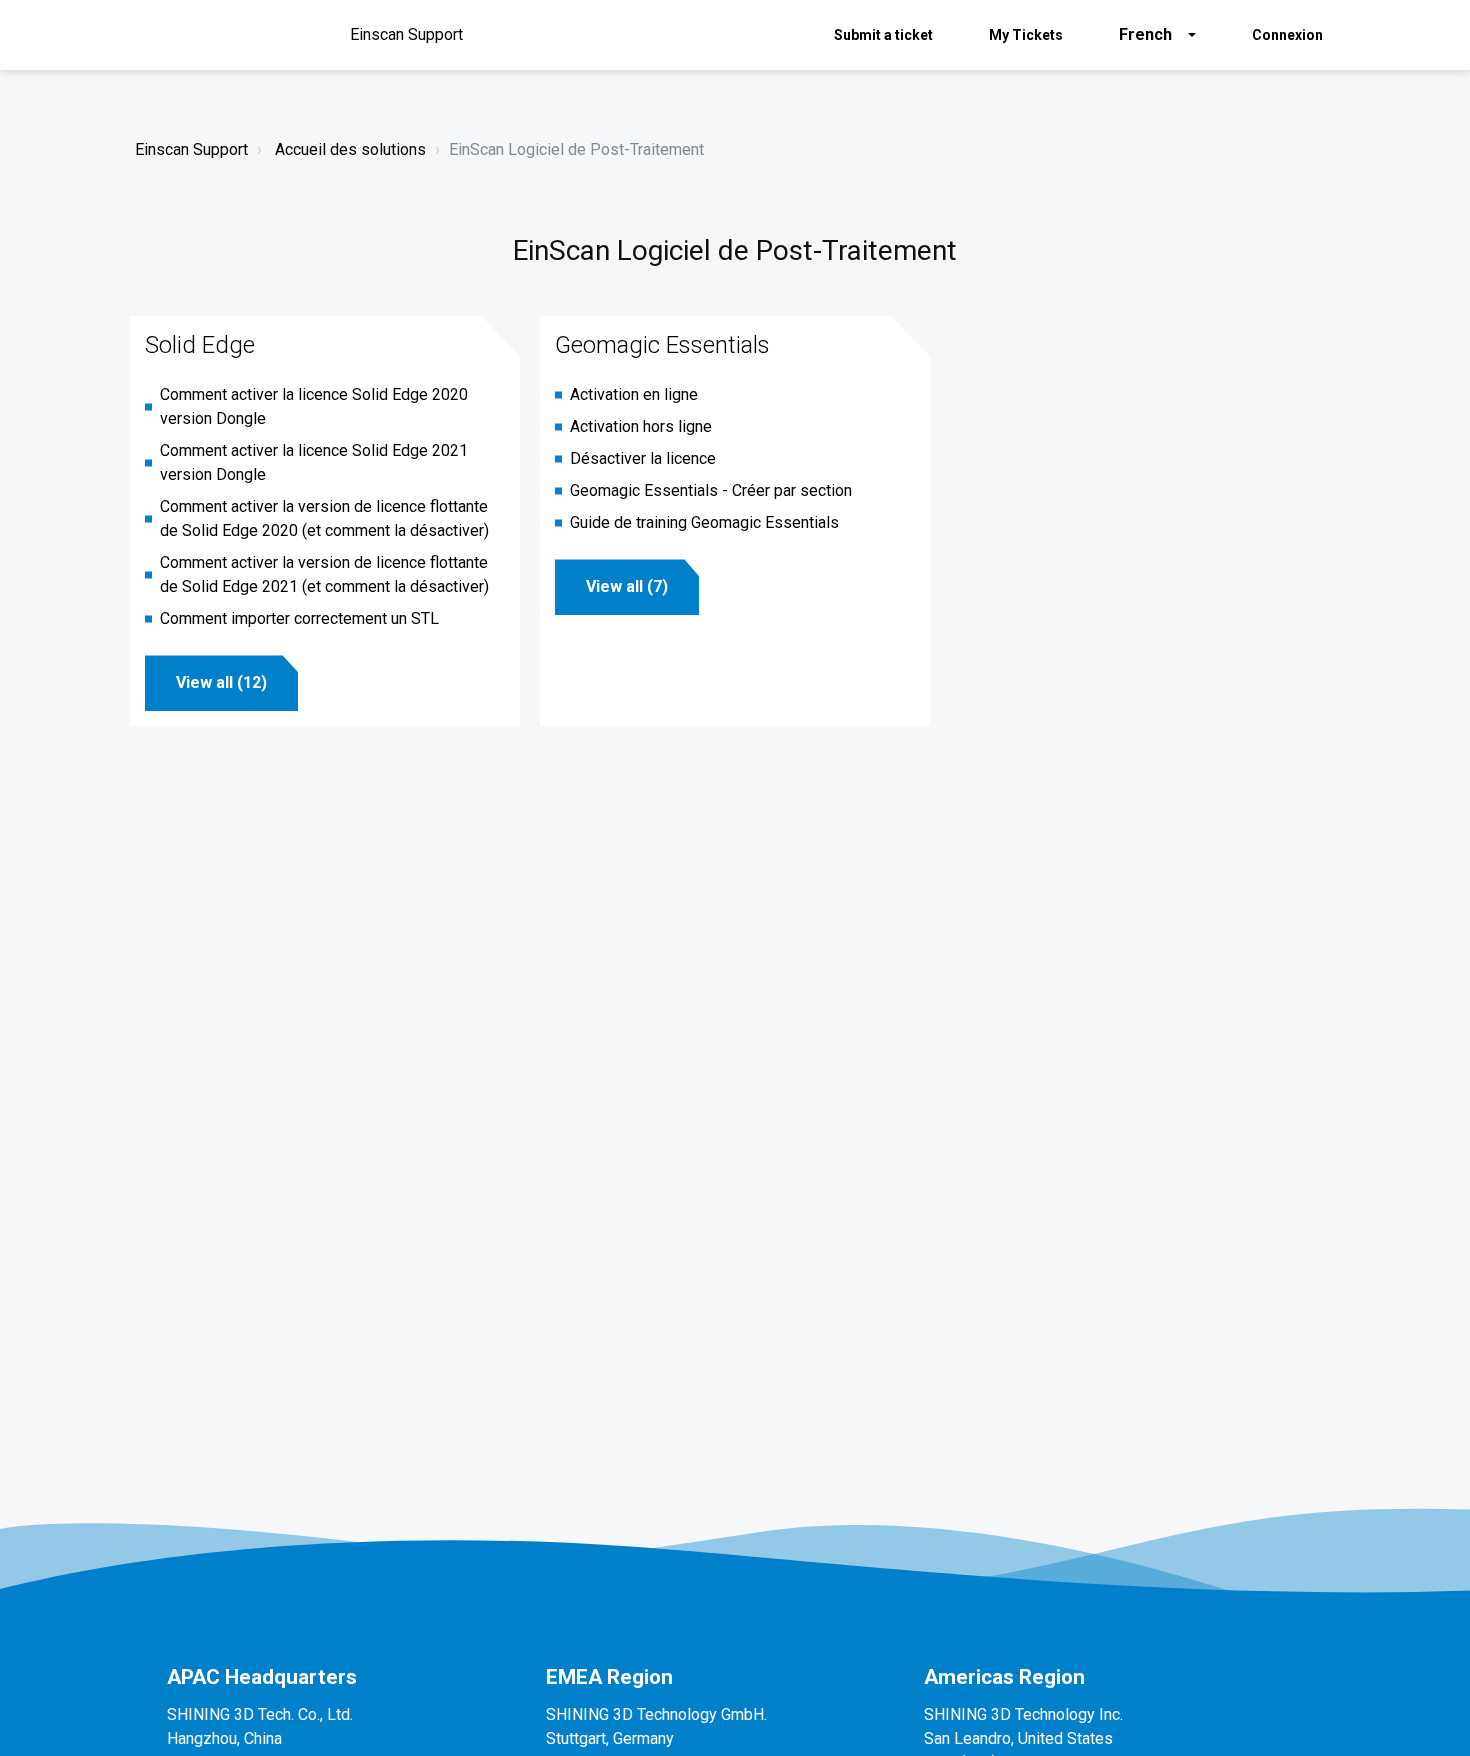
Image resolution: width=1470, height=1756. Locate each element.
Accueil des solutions (350, 149)
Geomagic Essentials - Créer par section (711, 490)
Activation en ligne (634, 394)
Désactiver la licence (643, 458)
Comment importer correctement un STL (299, 618)
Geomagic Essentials (662, 345)
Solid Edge (200, 345)
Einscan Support (191, 149)
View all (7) (627, 586)
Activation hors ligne (641, 426)
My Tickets (1026, 35)
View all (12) (221, 682)
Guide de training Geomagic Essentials (704, 522)
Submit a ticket (883, 35)
